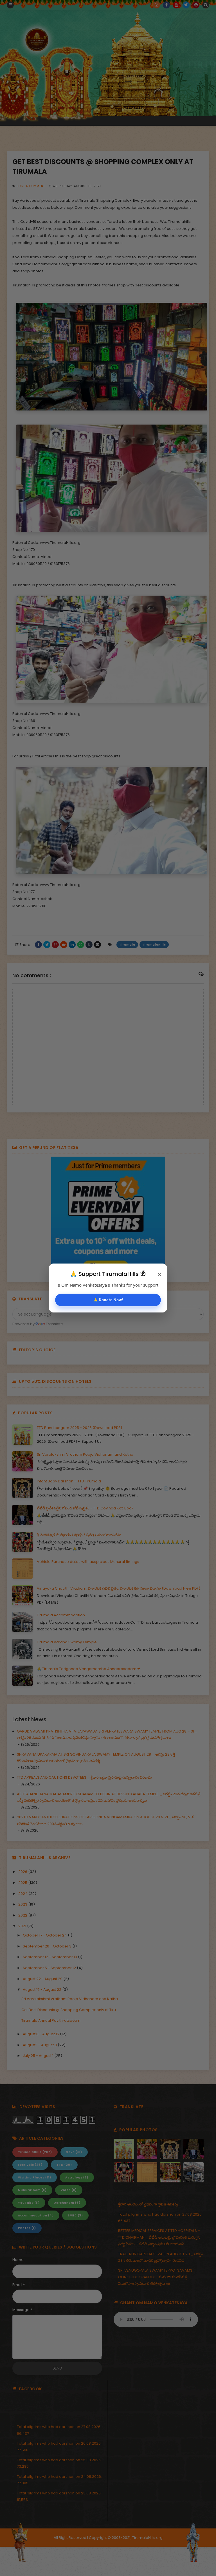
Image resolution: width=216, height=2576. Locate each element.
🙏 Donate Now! (108, 1300)
